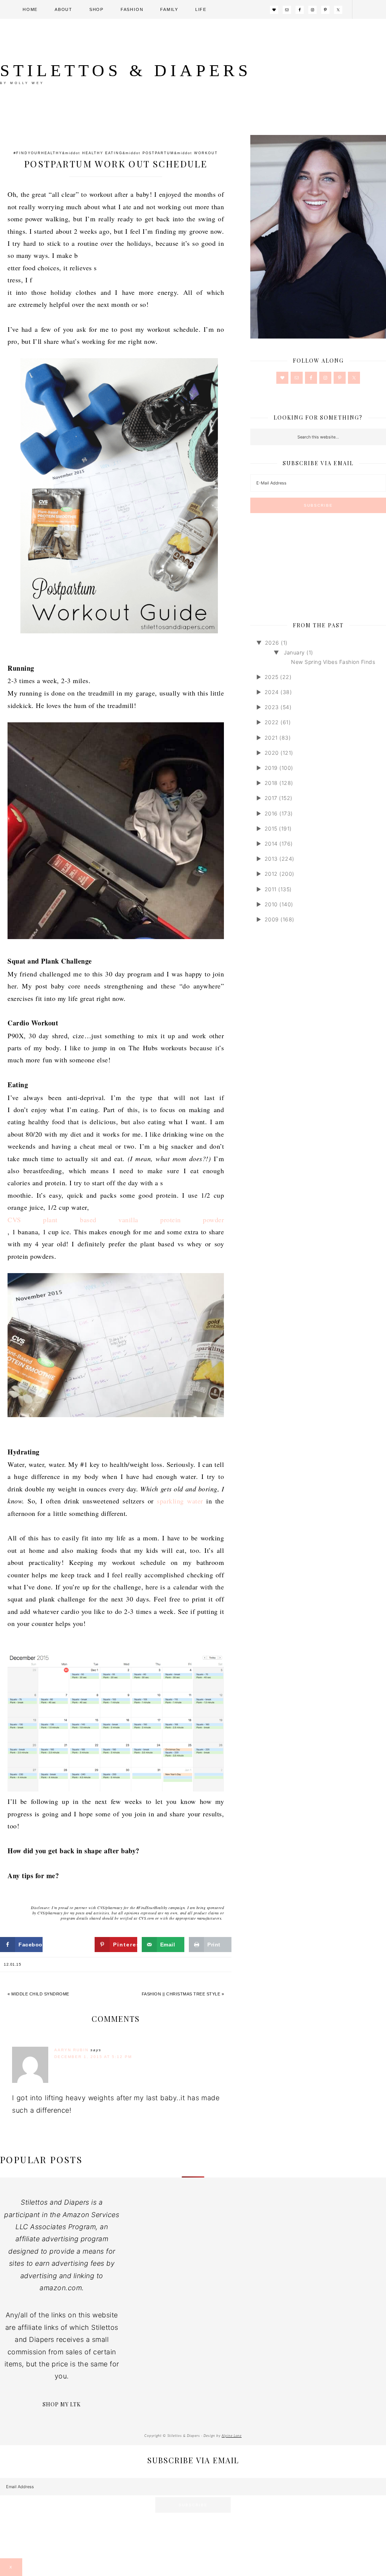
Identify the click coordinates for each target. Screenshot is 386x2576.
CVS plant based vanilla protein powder (116, 1220)
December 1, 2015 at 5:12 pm (93, 2057)
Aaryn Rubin (71, 2050)
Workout (206, 153)
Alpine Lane (232, 2436)
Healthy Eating (102, 153)
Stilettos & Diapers (126, 70)
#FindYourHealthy (38, 153)
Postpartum (158, 153)
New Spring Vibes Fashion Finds (333, 662)
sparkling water (180, 1501)
